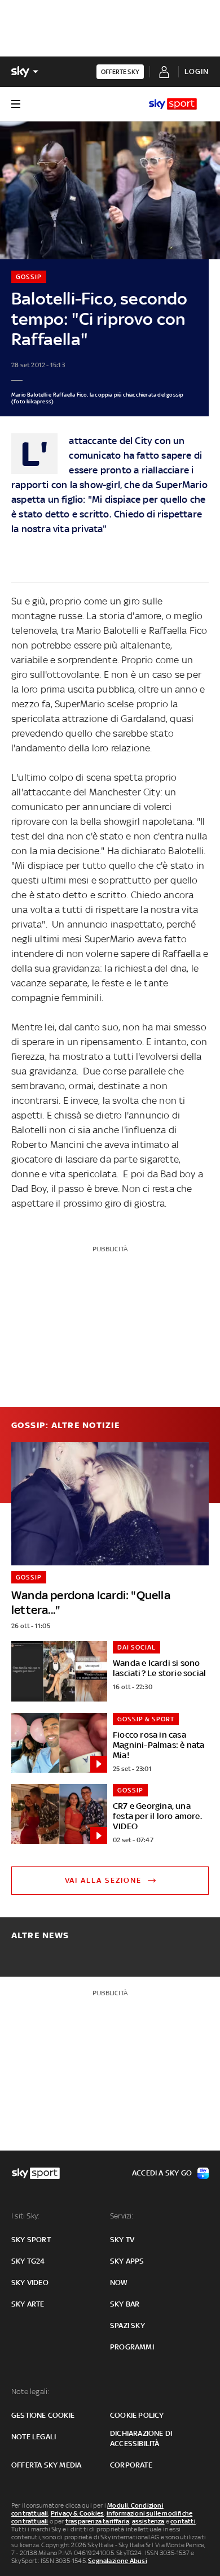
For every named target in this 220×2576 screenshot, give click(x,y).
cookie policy (137, 2415)
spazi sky (127, 2325)
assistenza (148, 2521)
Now (119, 2283)
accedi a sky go (162, 2173)
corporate (131, 2465)
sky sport (31, 2240)
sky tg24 (28, 2261)
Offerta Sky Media (46, 2465)
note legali (34, 2437)
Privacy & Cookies (77, 2513)
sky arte (28, 2304)
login (197, 71)
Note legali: (30, 2392)
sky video (30, 2283)
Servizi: (122, 2216)
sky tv (122, 2240)
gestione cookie (43, 2415)
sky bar (125, 2304)
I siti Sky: (25, 2216)
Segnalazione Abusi (118, 2561)
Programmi (132, 2347)
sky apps (127, 2261)
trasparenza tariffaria (97, 2521)
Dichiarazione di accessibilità (141, 2438)
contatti (183, 2521)
